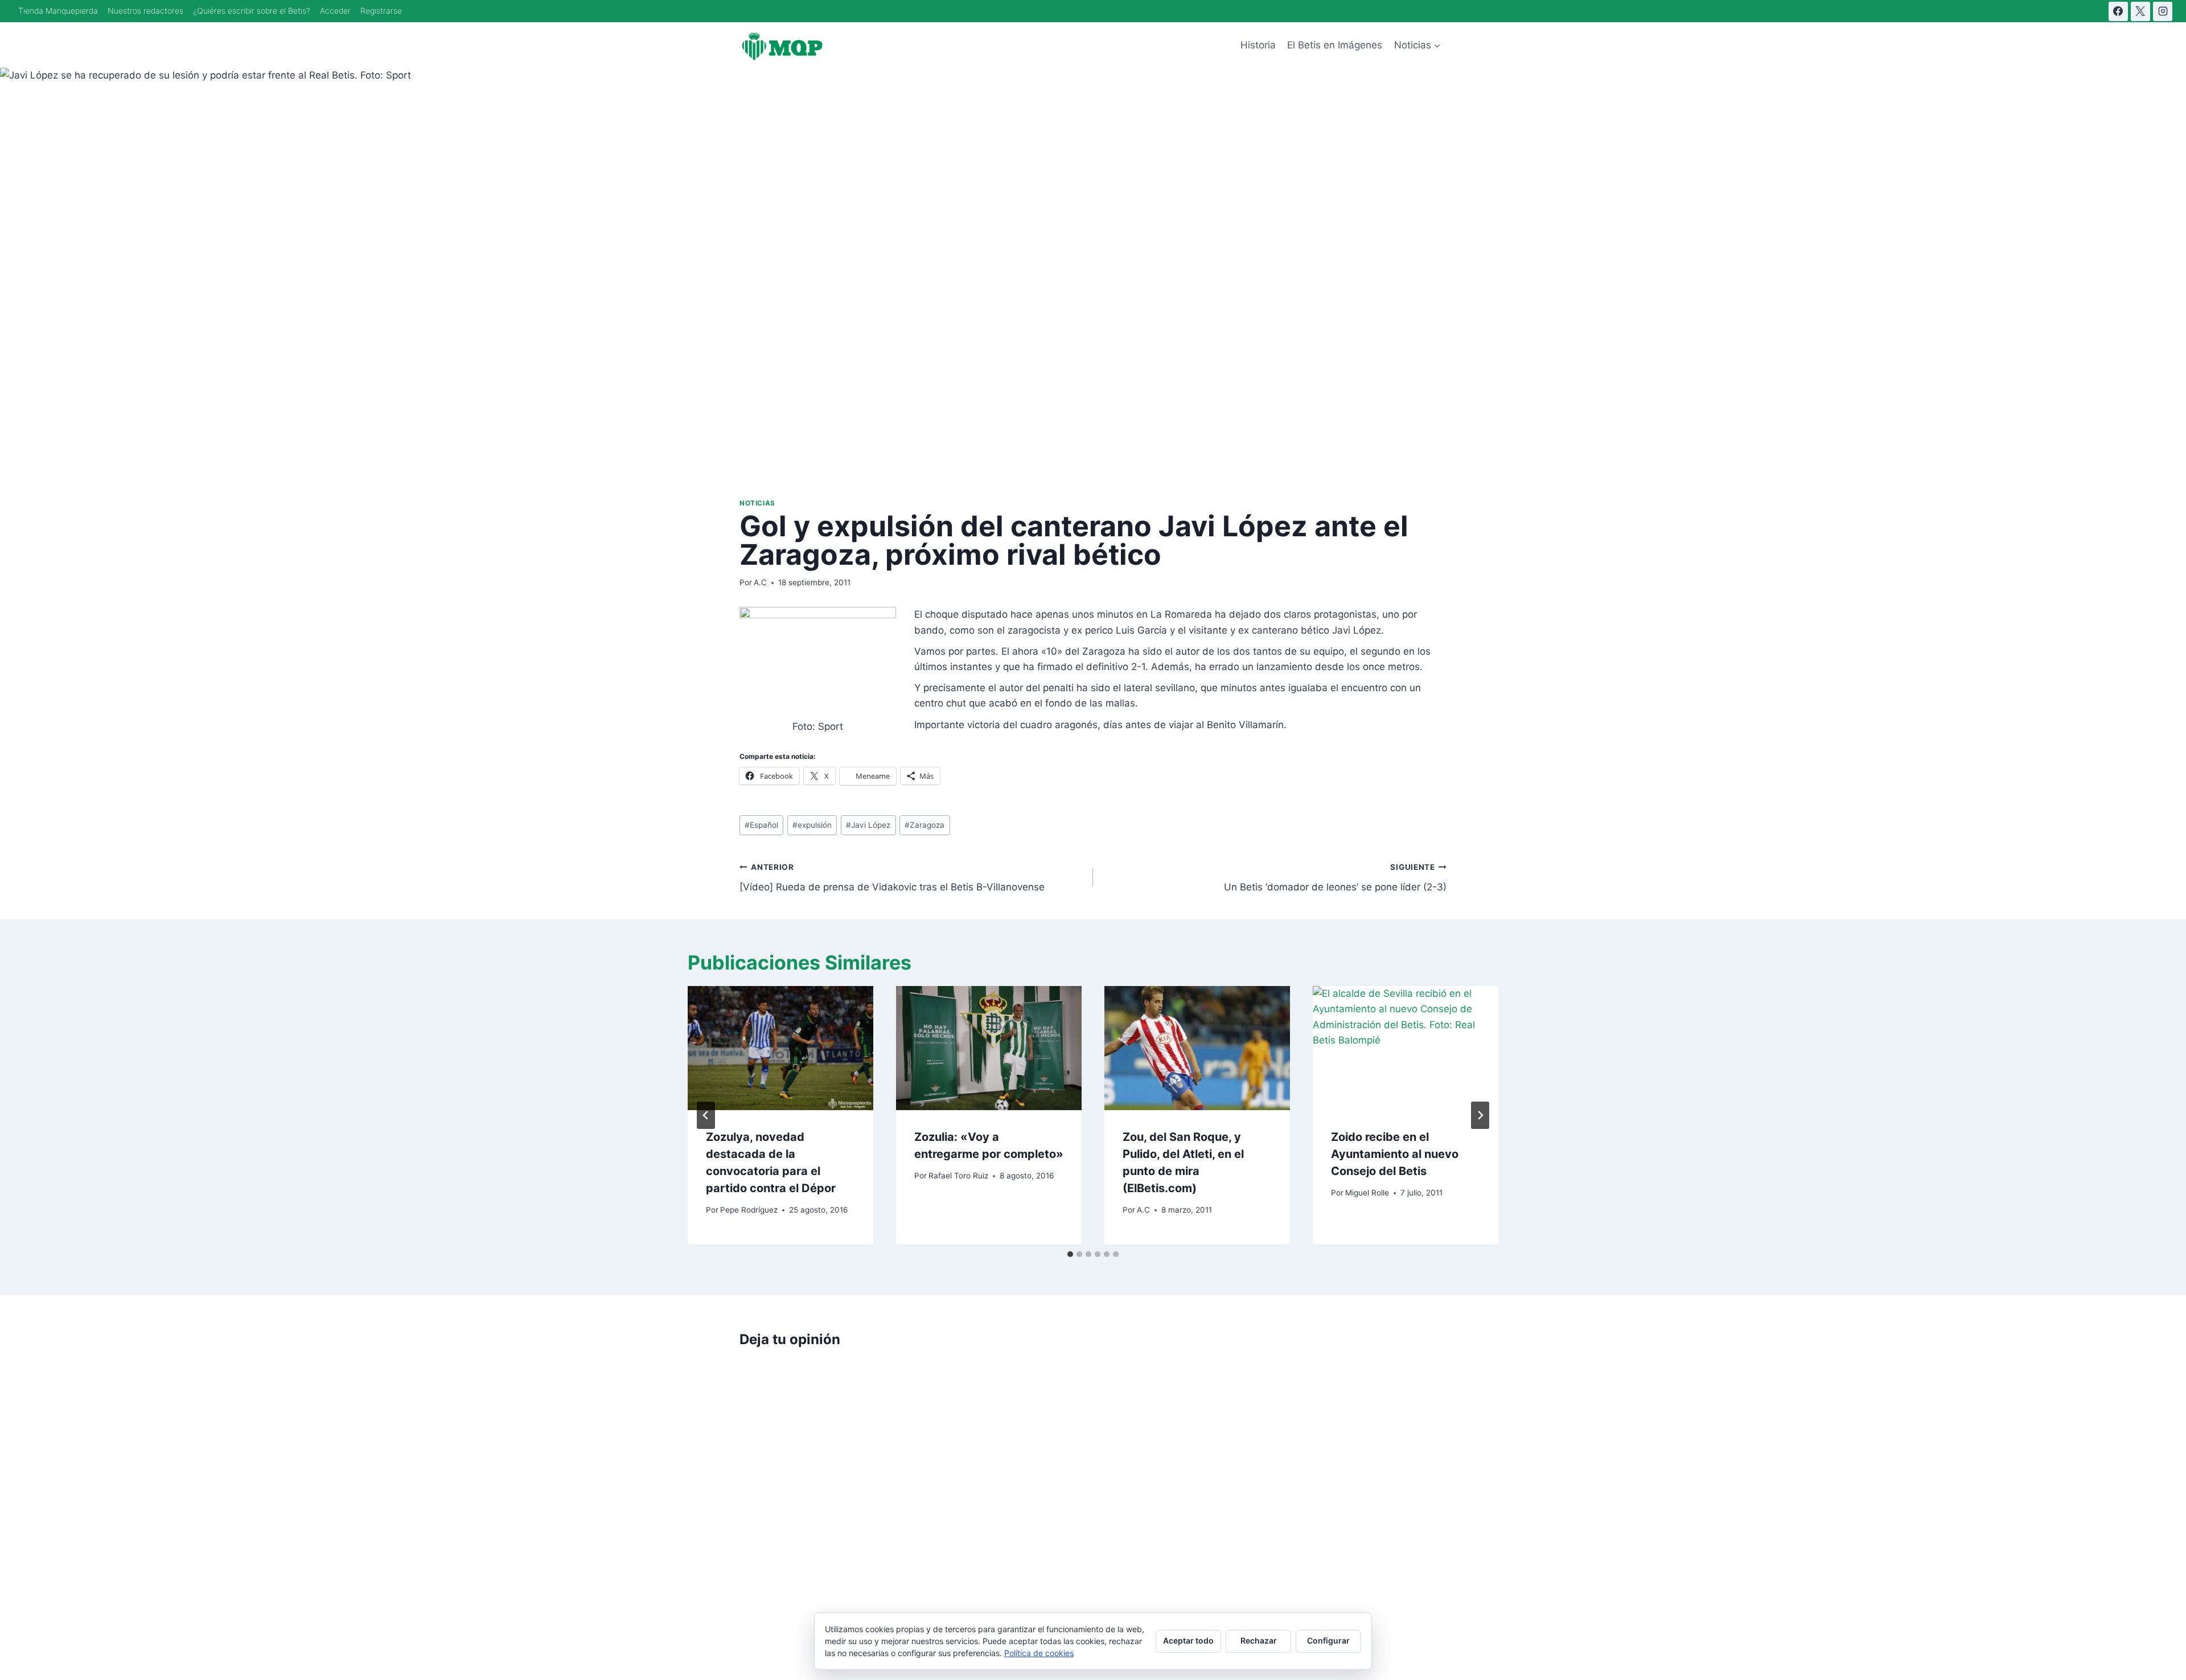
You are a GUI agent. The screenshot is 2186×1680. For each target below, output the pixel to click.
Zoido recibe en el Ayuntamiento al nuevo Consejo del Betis (1395, 1154)
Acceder (335, 11)
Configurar (1328, 1640)
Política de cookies (1039, 1653)
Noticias (757, 503)
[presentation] (780, 1048)
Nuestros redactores (145, 11)
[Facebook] (2118, 11)
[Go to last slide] (706, 1115)
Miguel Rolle (1367, 1193)
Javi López (868, 825)
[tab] (1070, 1254)
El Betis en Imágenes (1335, 45)
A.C (760, 582)
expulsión (812, 825)
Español (761, 825)
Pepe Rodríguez (749, 1210)
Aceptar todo (1188, 1640)
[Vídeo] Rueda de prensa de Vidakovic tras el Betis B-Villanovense (892, 878)
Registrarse (381, 11)
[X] (2140, 11)
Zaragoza (924, 825)
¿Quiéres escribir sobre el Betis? (252, 11)
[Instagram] (2163, 11)
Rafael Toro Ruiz (958, 1176)
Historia (1258, 45)
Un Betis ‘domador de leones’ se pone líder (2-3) (1335, 878)
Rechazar (1259, 1640)
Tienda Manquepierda (58, 11)
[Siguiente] (1480, 1115)
